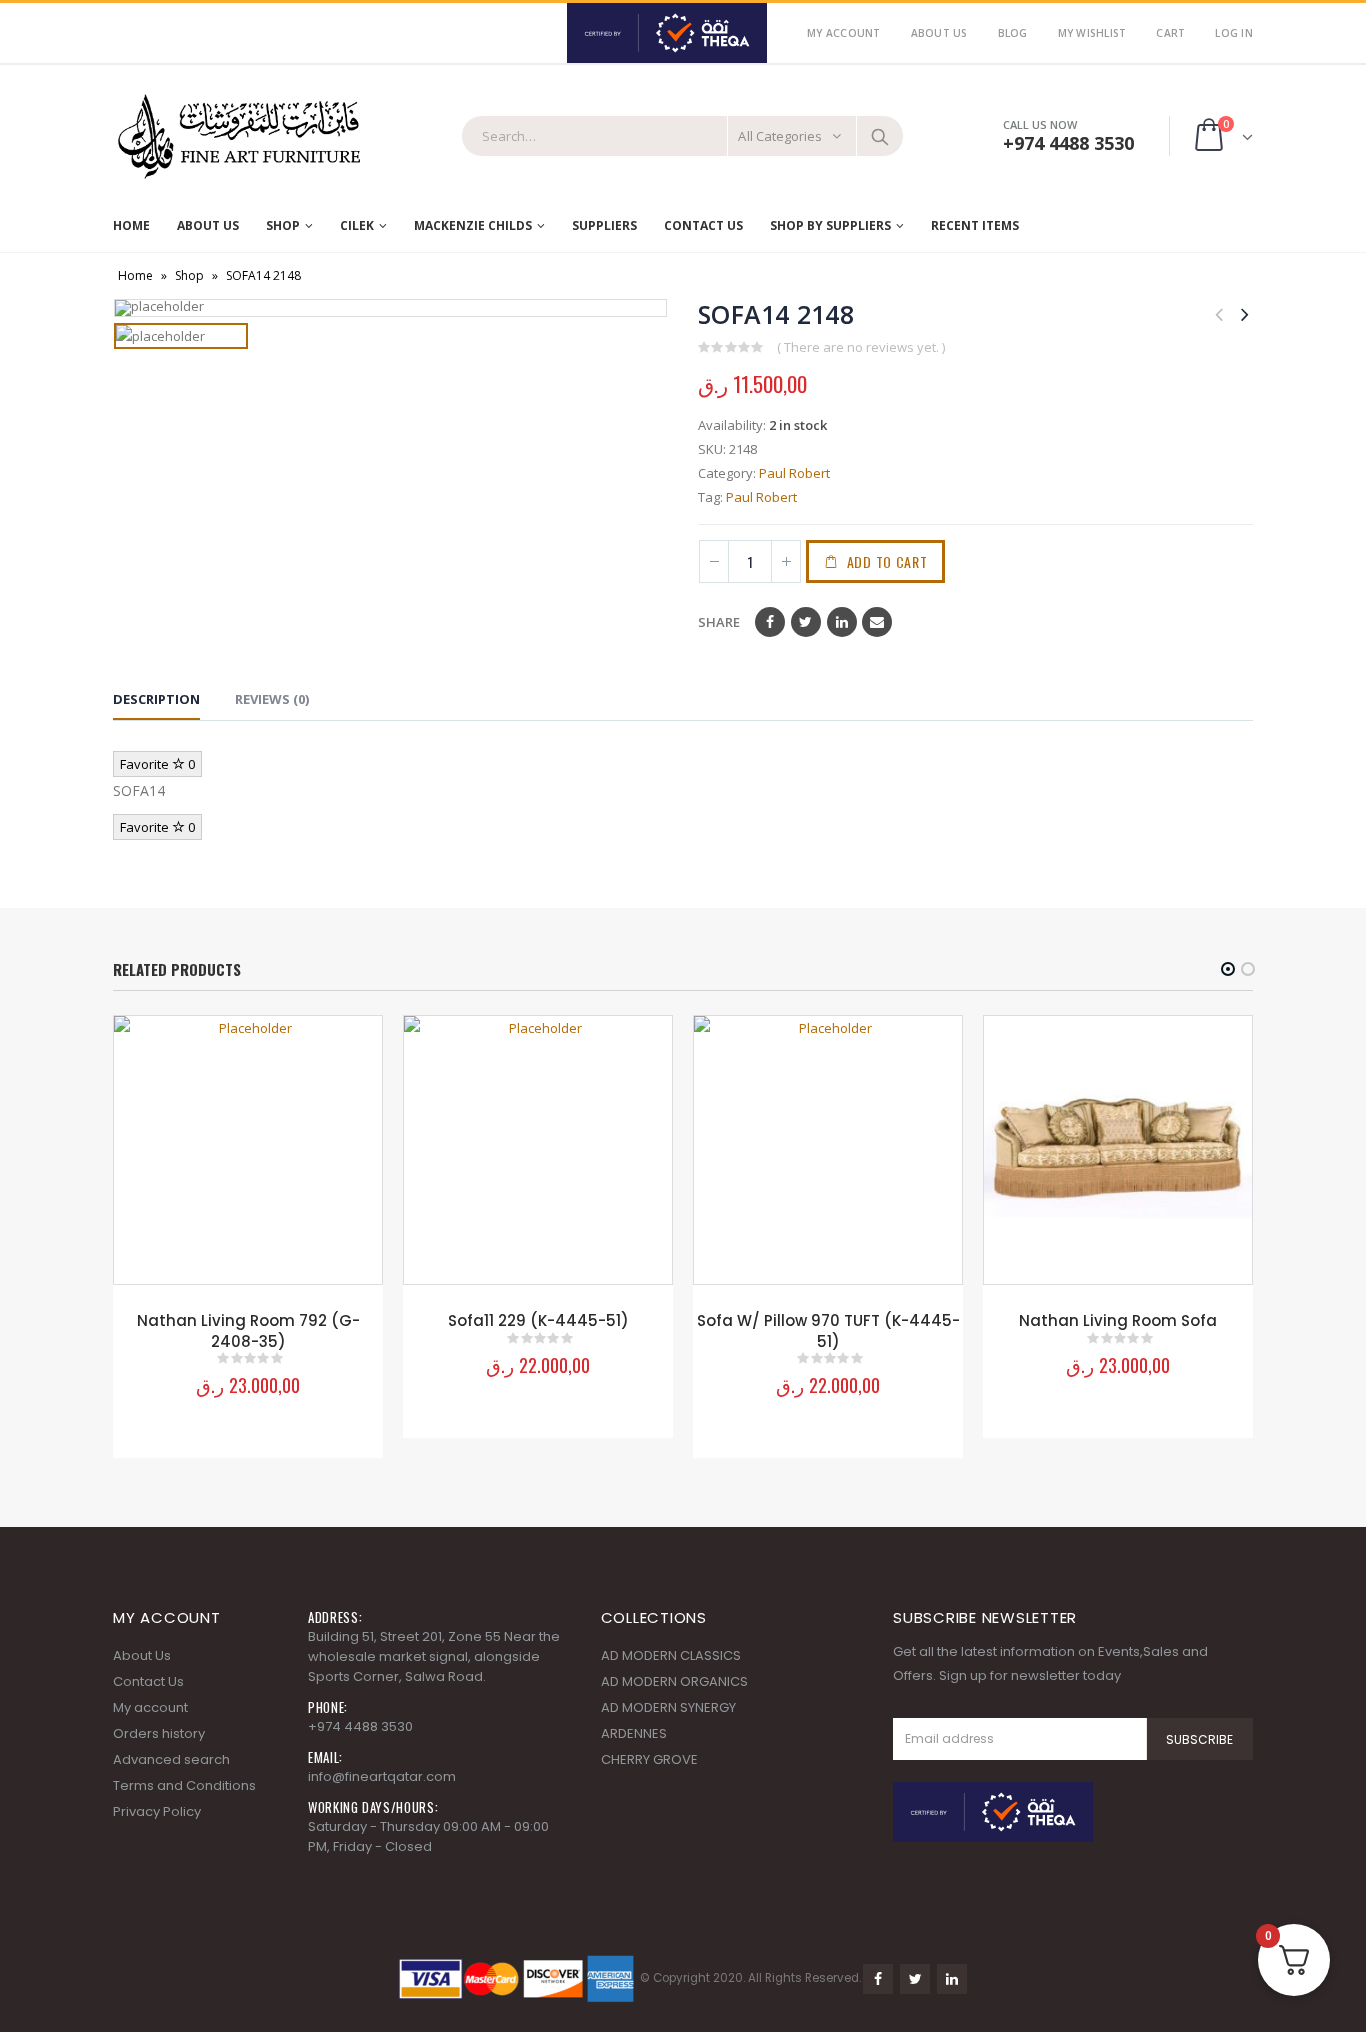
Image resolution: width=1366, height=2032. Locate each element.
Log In (1234, 33)
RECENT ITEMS (975, 225)
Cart (1170, 33)
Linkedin (952, 1979)
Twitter (806, 622)
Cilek (357, 225)
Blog (1013, 33)
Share (719, 622)
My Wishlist (1092, 33)
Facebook (770, 622)
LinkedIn (842, 622)
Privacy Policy (157, 1811)
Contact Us (703, 225)
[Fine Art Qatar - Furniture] (238, 137)
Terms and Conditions (184, 1785)
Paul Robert (794, 473)
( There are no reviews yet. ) (861, 347)
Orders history (159, 1733)
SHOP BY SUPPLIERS (830, 225)
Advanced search (171, 1759)
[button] (1228, 969)
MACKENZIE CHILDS (473, 225)
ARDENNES (634, 1733)
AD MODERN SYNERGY (668, 1707)
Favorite (157, 764)
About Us (939, 33)
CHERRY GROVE (649, 1759)
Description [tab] (156, 699)
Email (877, 622)
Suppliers (604, 225)
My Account (844, 33)
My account (150, 1707)
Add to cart (887, 561)
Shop (283, 225)
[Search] (880, 136)
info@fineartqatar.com (382, 1776)
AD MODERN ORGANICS (674, 1681)
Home (131, 225)
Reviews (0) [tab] (272, 699)
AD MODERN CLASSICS (671, 1655)
